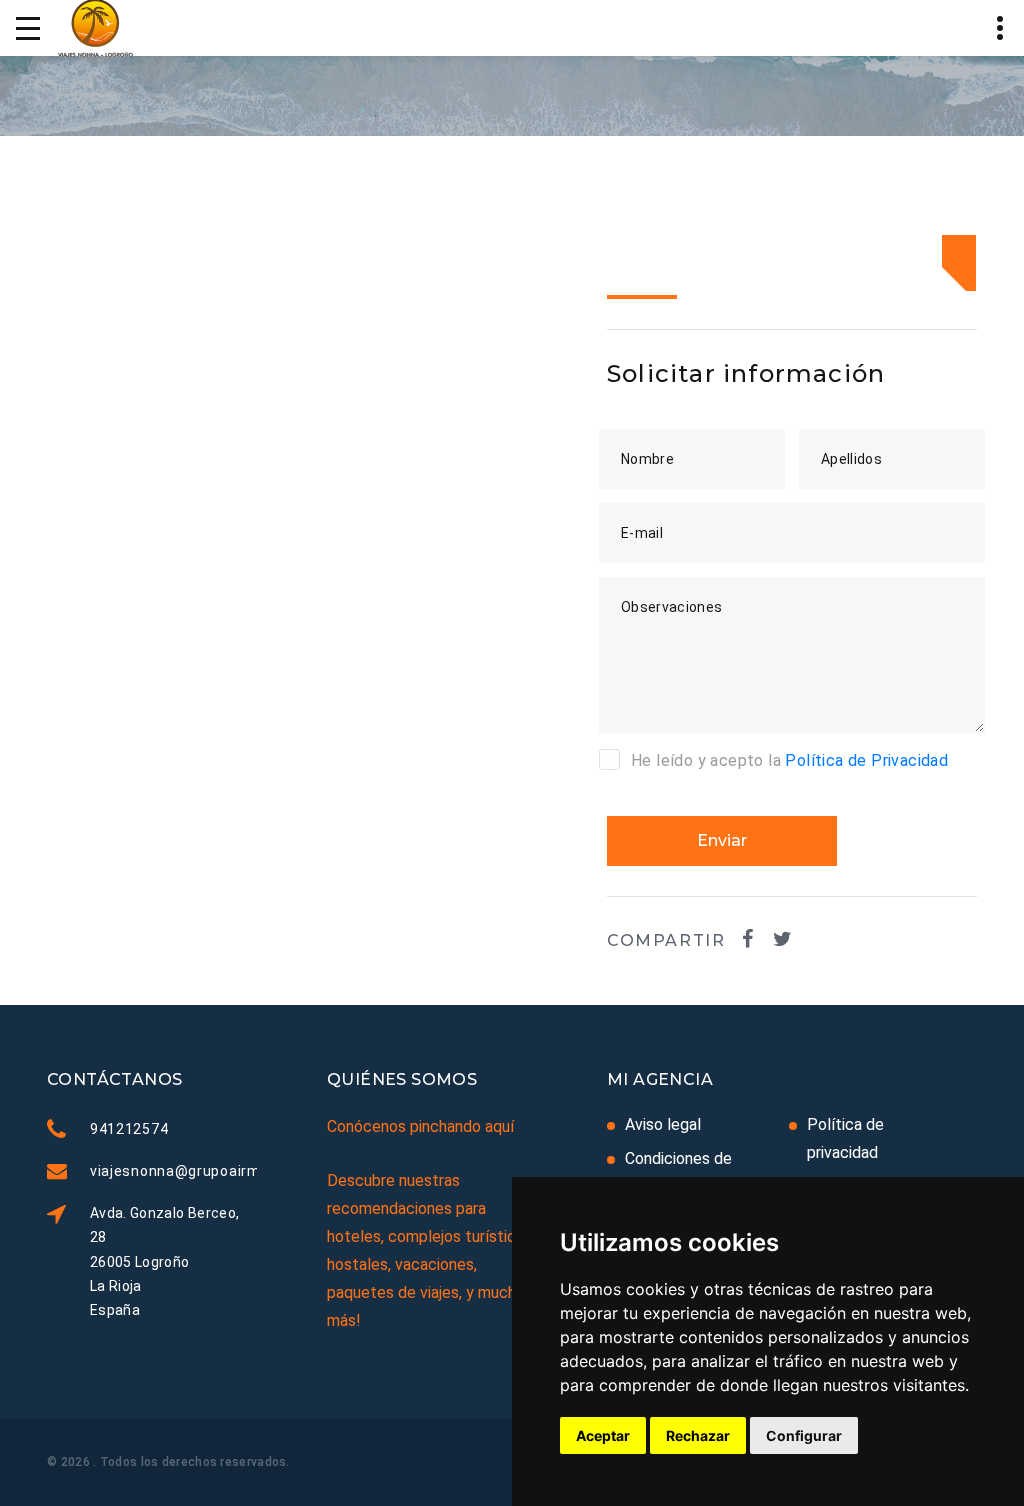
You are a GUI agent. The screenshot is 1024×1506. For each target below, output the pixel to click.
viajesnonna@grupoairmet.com (200, 1171)
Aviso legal (663, 1124)
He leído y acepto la (789, 760)
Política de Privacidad (866, 760)
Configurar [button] (804, 1435)
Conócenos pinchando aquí (420, 1126)
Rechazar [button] (698, 1435)
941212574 (129, 1129)
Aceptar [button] (603, 1435)
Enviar (722, 840)
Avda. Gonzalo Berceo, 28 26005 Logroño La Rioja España (164, 1261)
